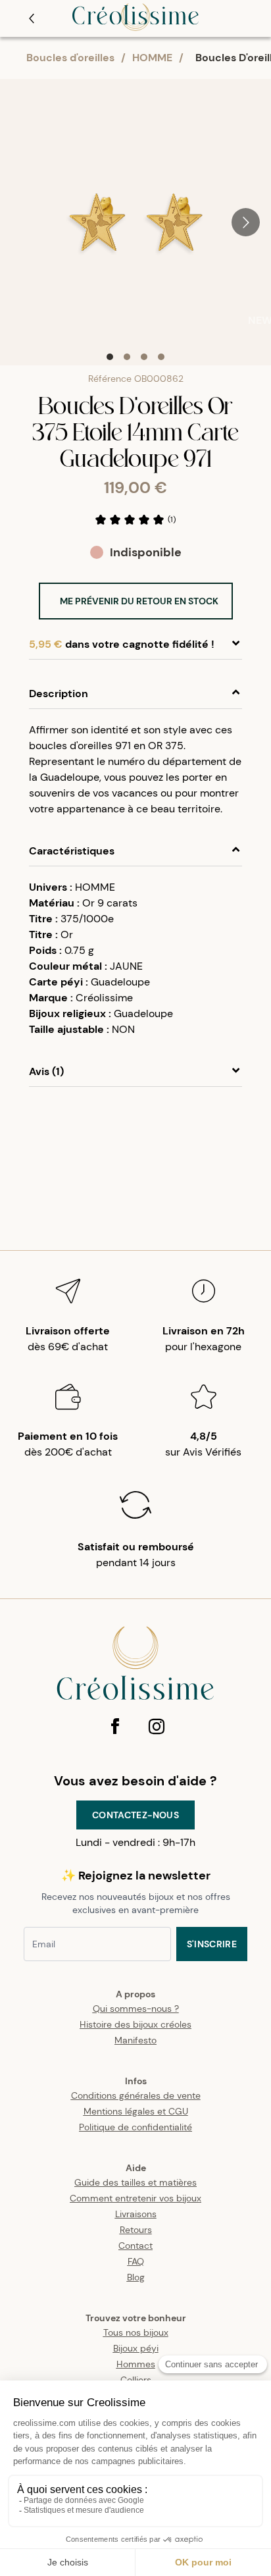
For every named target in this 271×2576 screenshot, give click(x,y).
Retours (136, 2230)
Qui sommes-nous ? (136, 2009)
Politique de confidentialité (135, 2127)
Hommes (136, 2364)
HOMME (152, 58)
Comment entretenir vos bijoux (135, 2198)
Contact (135, 2246)
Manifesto (135, 2040)
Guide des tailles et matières (135, 2182)
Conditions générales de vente (136, 2095)
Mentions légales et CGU (136, 2111)
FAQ (136, 2261)
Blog (136, 2277)
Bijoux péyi (136, 2348)
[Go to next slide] (246, 222)
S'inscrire (212, 1944)
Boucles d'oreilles (70, 58)
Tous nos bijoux (136, 2332)
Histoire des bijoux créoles (135, 2024)
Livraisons (136, 2214)
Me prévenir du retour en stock (139, 601)
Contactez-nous (135, 1815)
